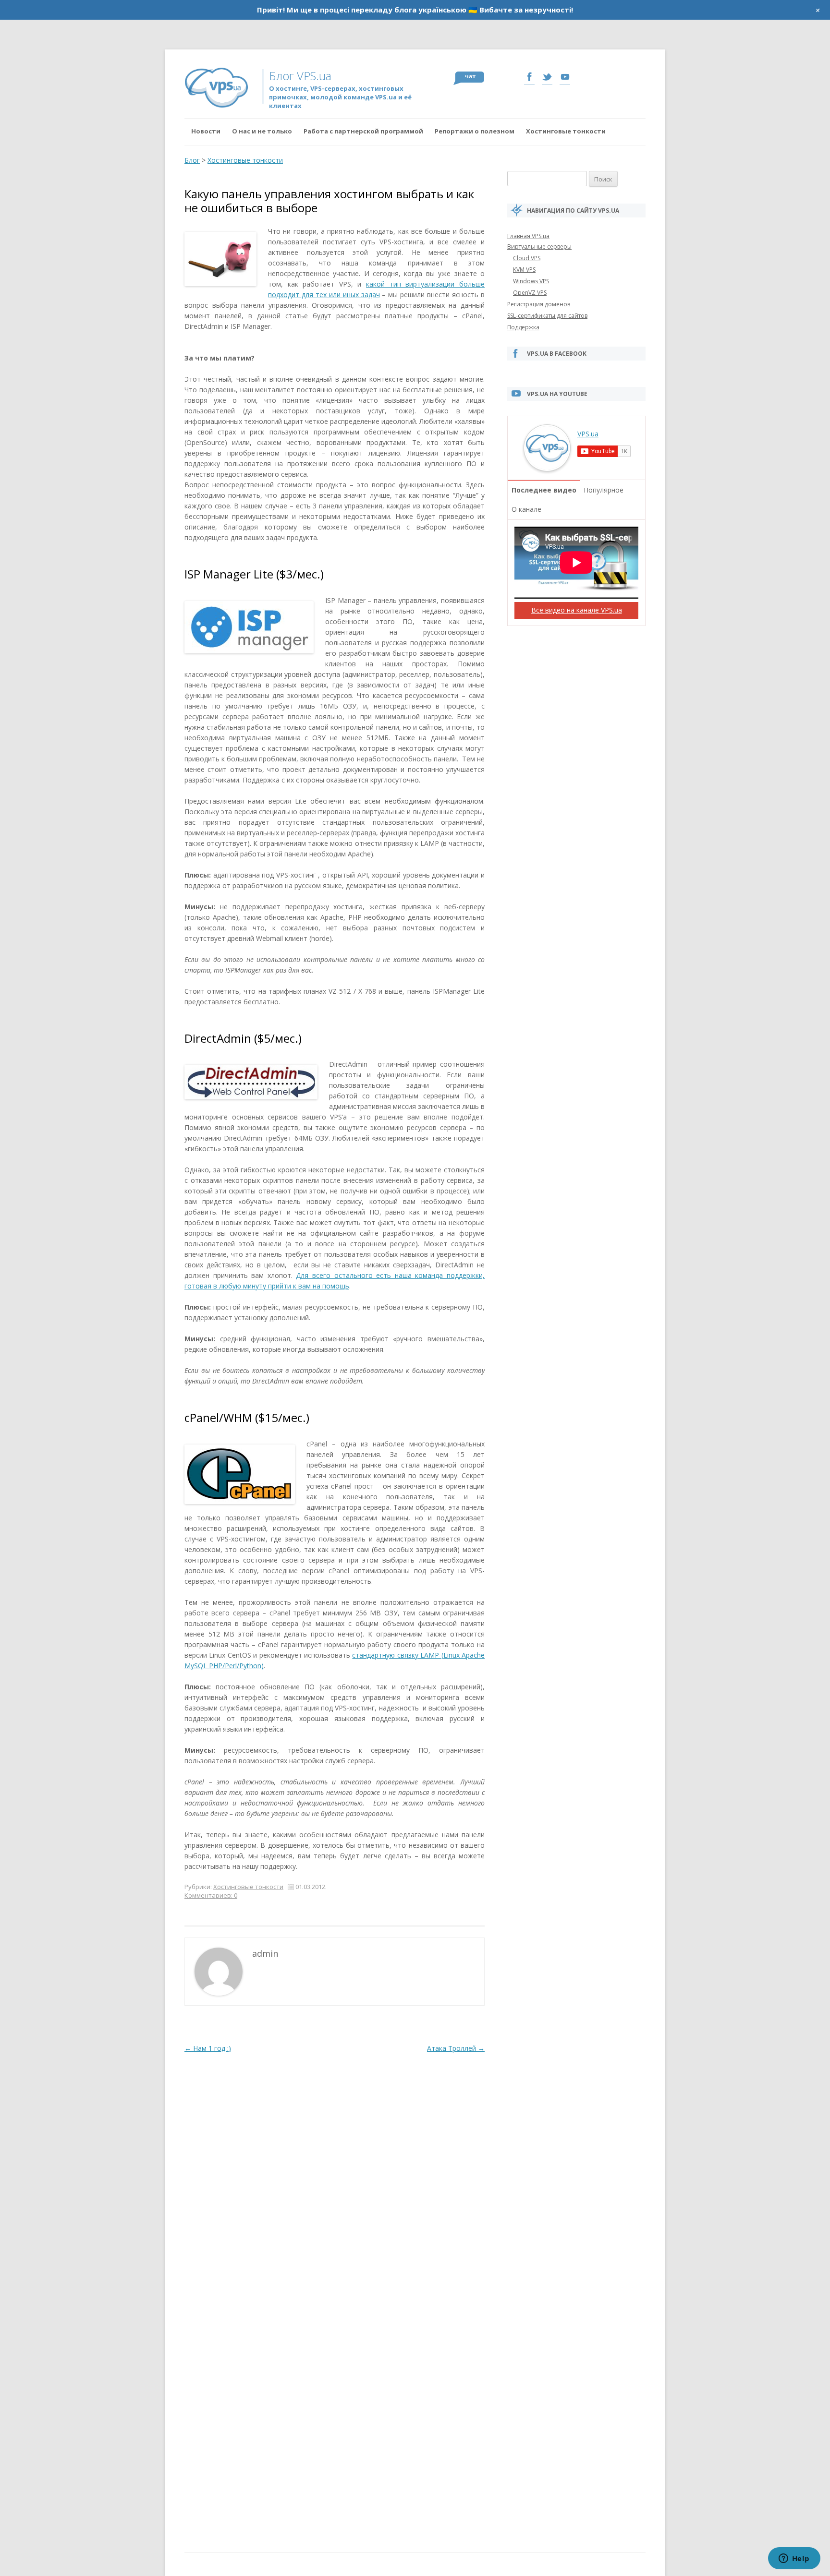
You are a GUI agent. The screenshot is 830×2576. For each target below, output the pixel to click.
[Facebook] (529, 78)
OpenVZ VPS (530, 293)
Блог (192, 160)
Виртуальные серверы (539, 247)
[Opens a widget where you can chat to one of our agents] (794, 2559)
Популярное (604, 490)
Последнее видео (544, 490)
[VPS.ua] (547, 467)
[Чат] (469, 78)
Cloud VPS (527, 258)
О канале (526, 509)
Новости (206, 131)
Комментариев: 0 (211, 1895)
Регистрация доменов (539, 304)
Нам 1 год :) (208, 2048)
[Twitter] (547, 78)
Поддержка (523, 327)
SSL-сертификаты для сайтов (547, 316)
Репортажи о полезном (475, 131)
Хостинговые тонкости (566, 131)
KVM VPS (524, 270)
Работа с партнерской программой (363, 131)
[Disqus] (335, 2175)
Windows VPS (531, 281)
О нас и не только (262, 131)
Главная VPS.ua (528, 236)
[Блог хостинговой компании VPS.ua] (223, 87)
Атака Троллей (456, 2048)
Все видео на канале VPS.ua (577, 610)
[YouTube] (565, 78)
